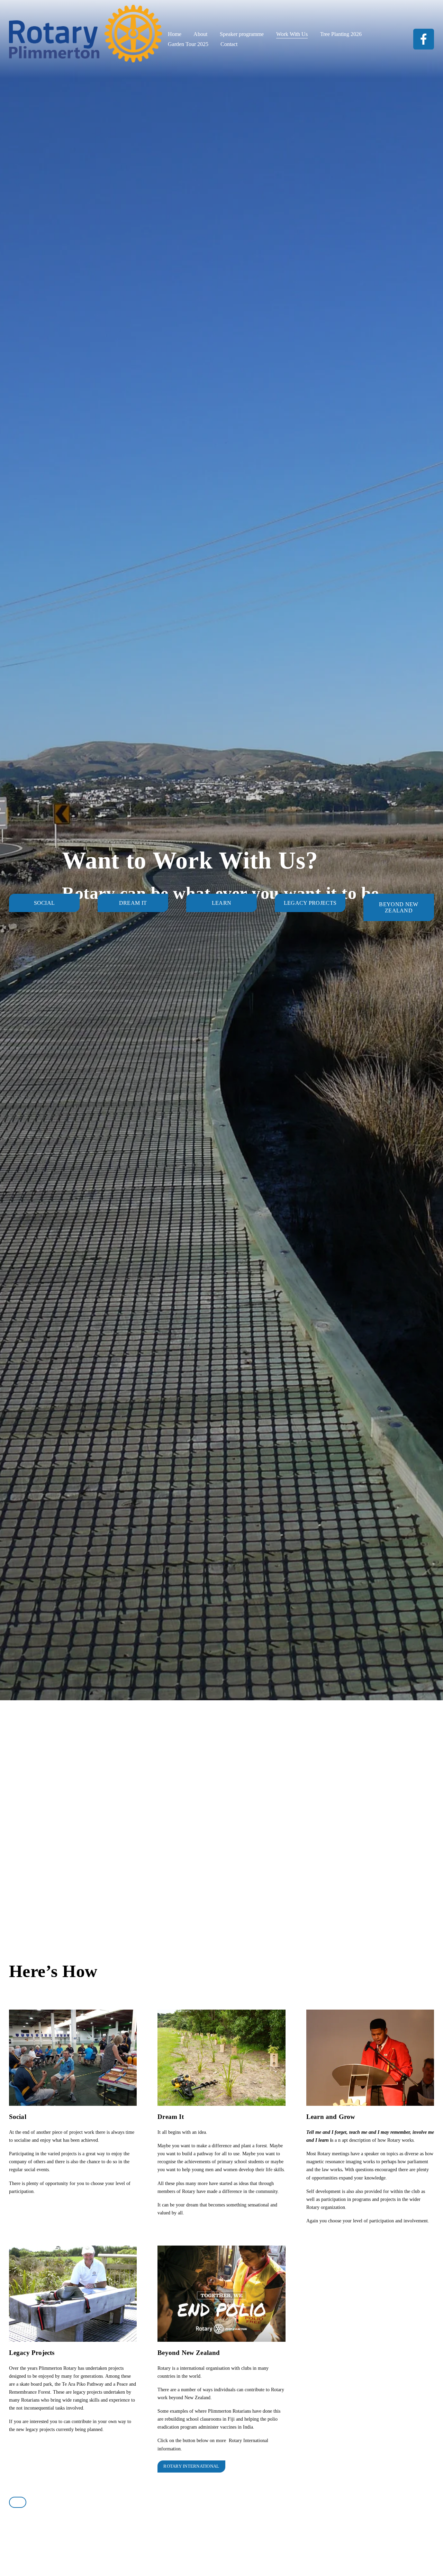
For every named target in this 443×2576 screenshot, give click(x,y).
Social (44, 903)
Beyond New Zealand (399, 907)
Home (175, 34)
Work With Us (292, 34)
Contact (229, 44)
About (200, 34)
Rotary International (191, 2466)
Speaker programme (242, 34)
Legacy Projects (310, 903)
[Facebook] (424, 39)
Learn (222, 903)
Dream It (133, 903)
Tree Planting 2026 (341, 34)
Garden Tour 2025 (188, 44)
